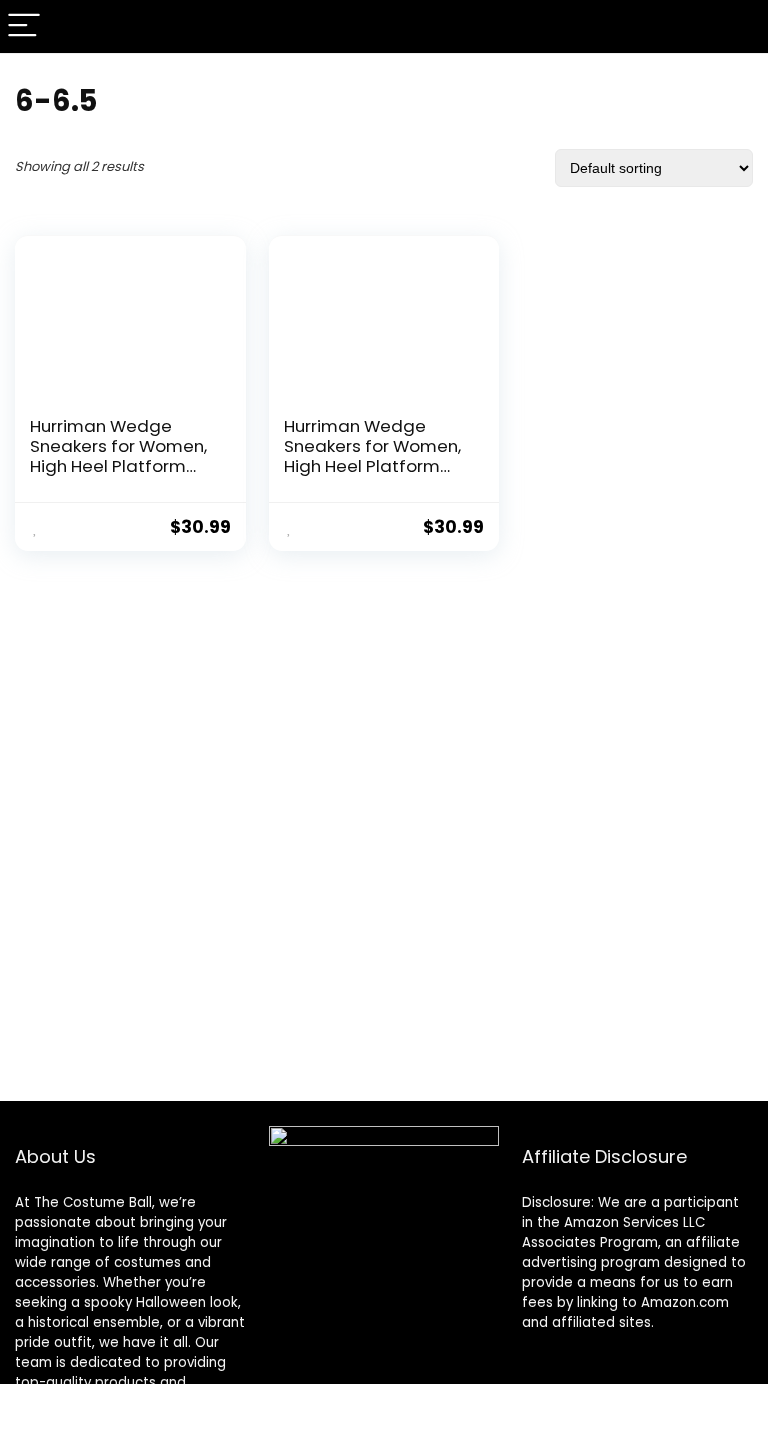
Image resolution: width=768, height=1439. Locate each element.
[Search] (737, 26)
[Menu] (24, 26)
